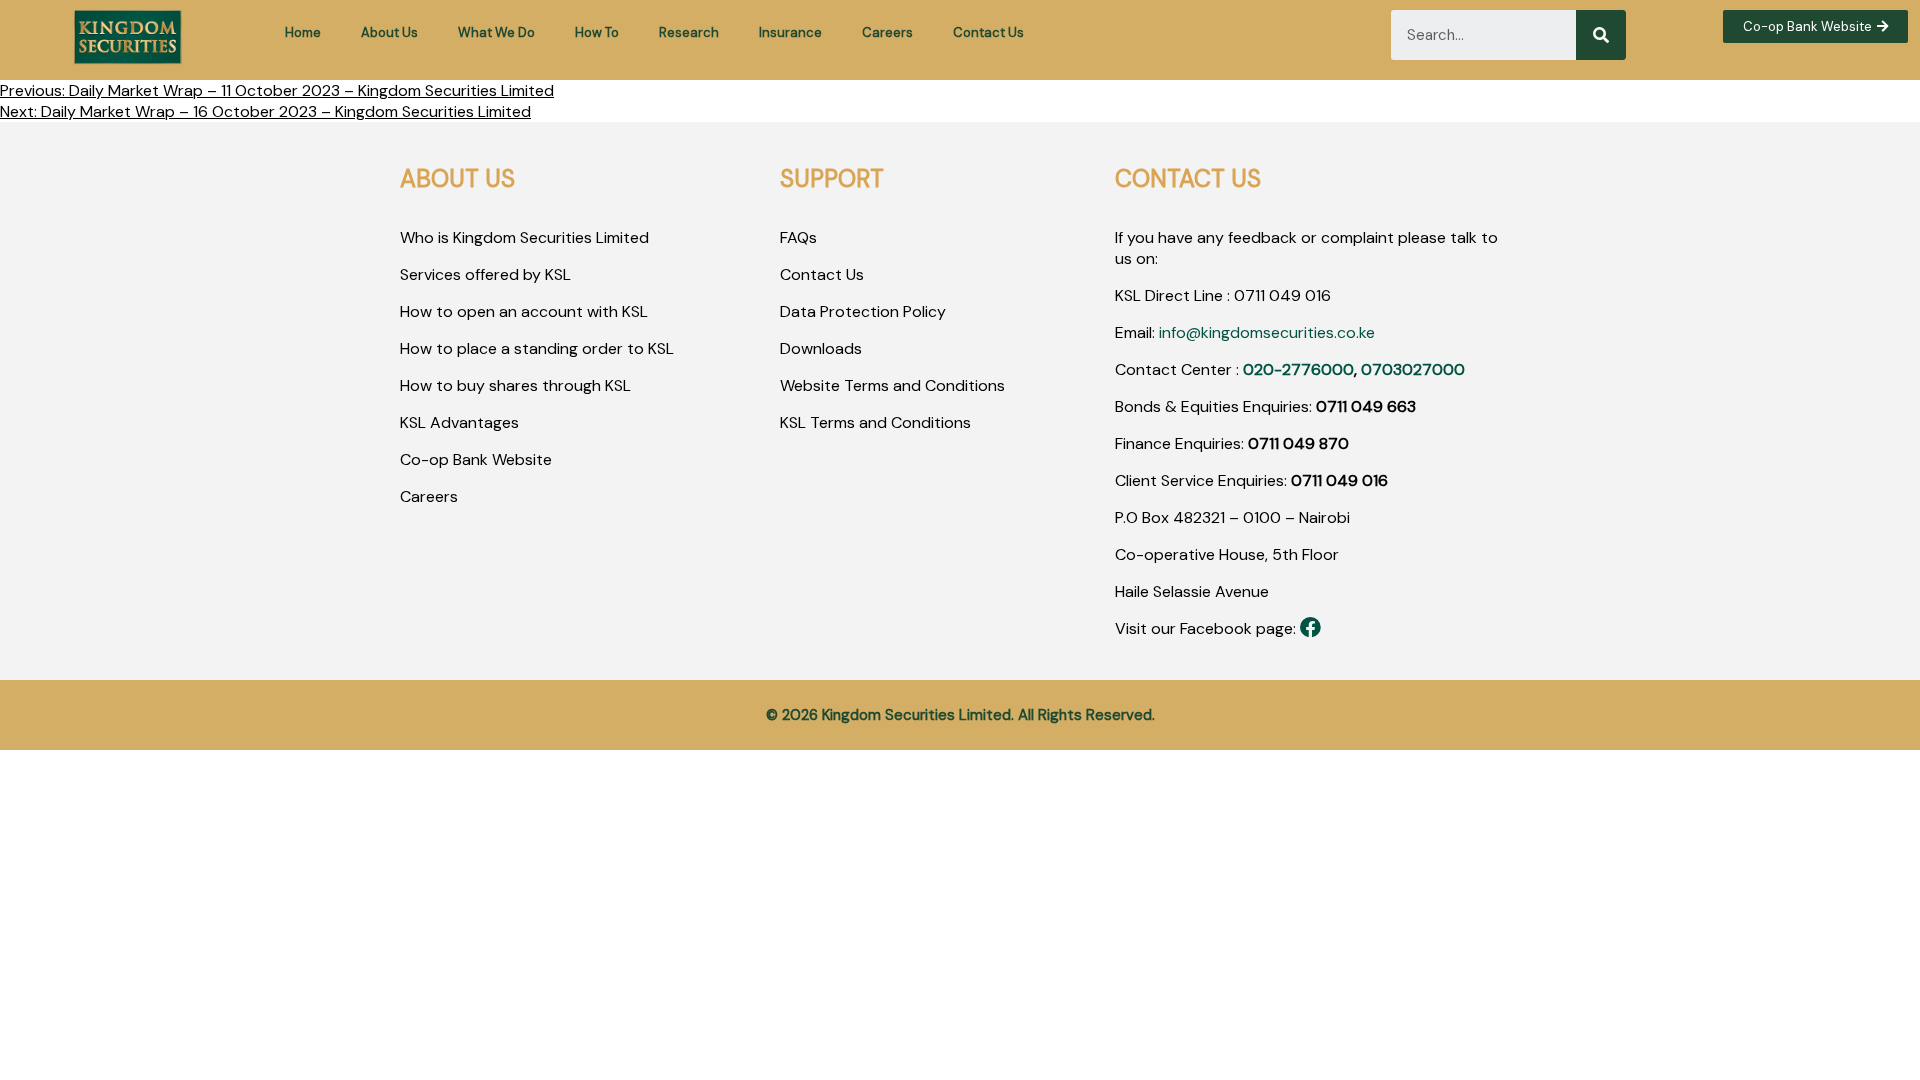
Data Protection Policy (863, 311)
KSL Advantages (459, 422)
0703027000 (1413, 369)
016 (1316, 295)
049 (1283, 295)
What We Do (496, 32)
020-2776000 (1298, 369)
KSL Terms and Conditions (875, 422)
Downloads (821, 348)
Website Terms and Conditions (892, 385)
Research (689, 32)
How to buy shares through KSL (515, 385)
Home (303, 32)
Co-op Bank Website (476, 459)
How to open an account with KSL (524, 311)
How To (597, 32)
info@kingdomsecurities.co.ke (1267, 332)
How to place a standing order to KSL (537, 348)
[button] (1815, 26)
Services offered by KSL (485, 274)
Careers (887, 32)
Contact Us (988, 32)
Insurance (790, 32)
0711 (1249, 295)
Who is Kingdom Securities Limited (524, 237)
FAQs (798, 237)
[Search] (1601, 35)
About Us (389, 32)
